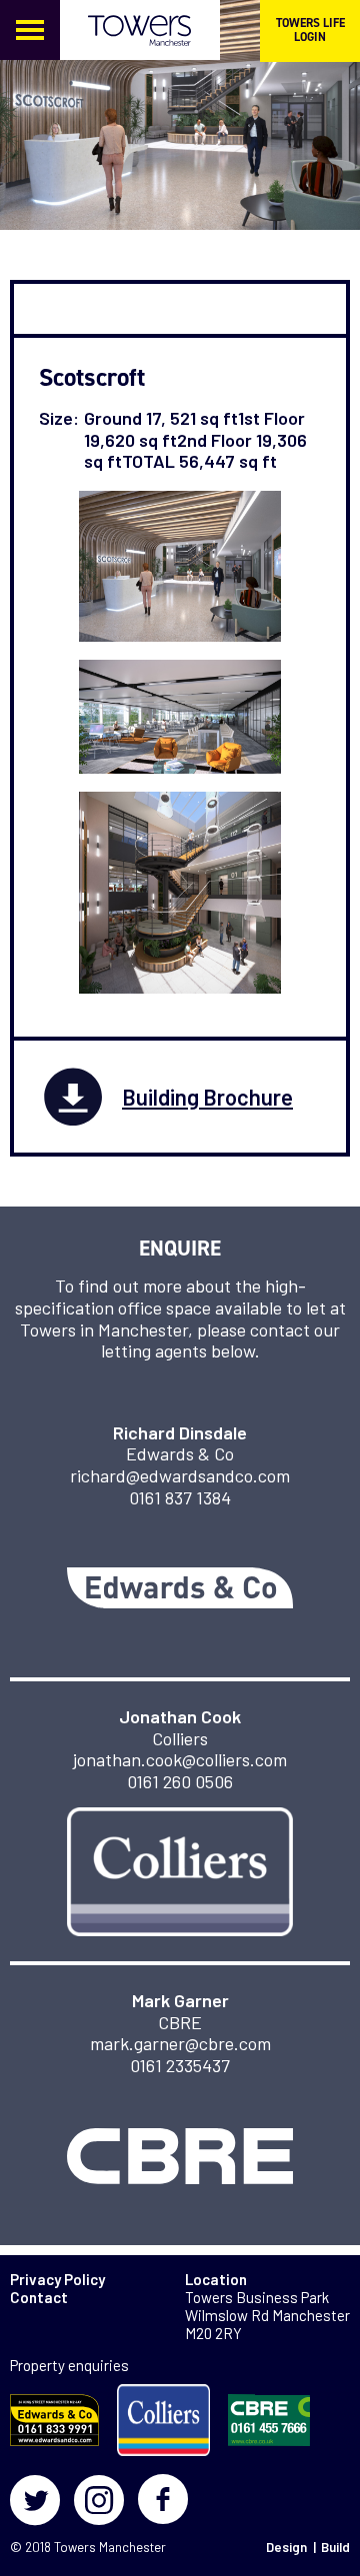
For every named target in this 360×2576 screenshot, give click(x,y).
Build (335, 2547)
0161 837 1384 (180, 1497)
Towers (75, 2547)
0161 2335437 (180, 2065)
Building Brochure (207, 1097)
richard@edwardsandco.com (180, 1475)
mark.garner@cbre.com (180, 2043)
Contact (39, 2297)
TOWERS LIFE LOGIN (310, 30)
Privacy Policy (57, 2279)
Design (286, 2547)
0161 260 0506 (180, 1781)
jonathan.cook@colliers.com (180, 1759)
